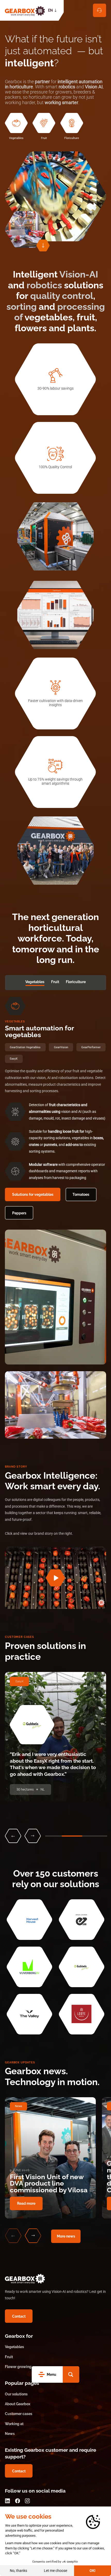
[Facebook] (17, 2501)
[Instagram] (27, 2501)
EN (50, 10)
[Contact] (100, 10)
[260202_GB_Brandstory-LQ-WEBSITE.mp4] (55, 1578)
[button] (71, 2374)
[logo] (25, 10)
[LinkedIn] (7, 2501)
